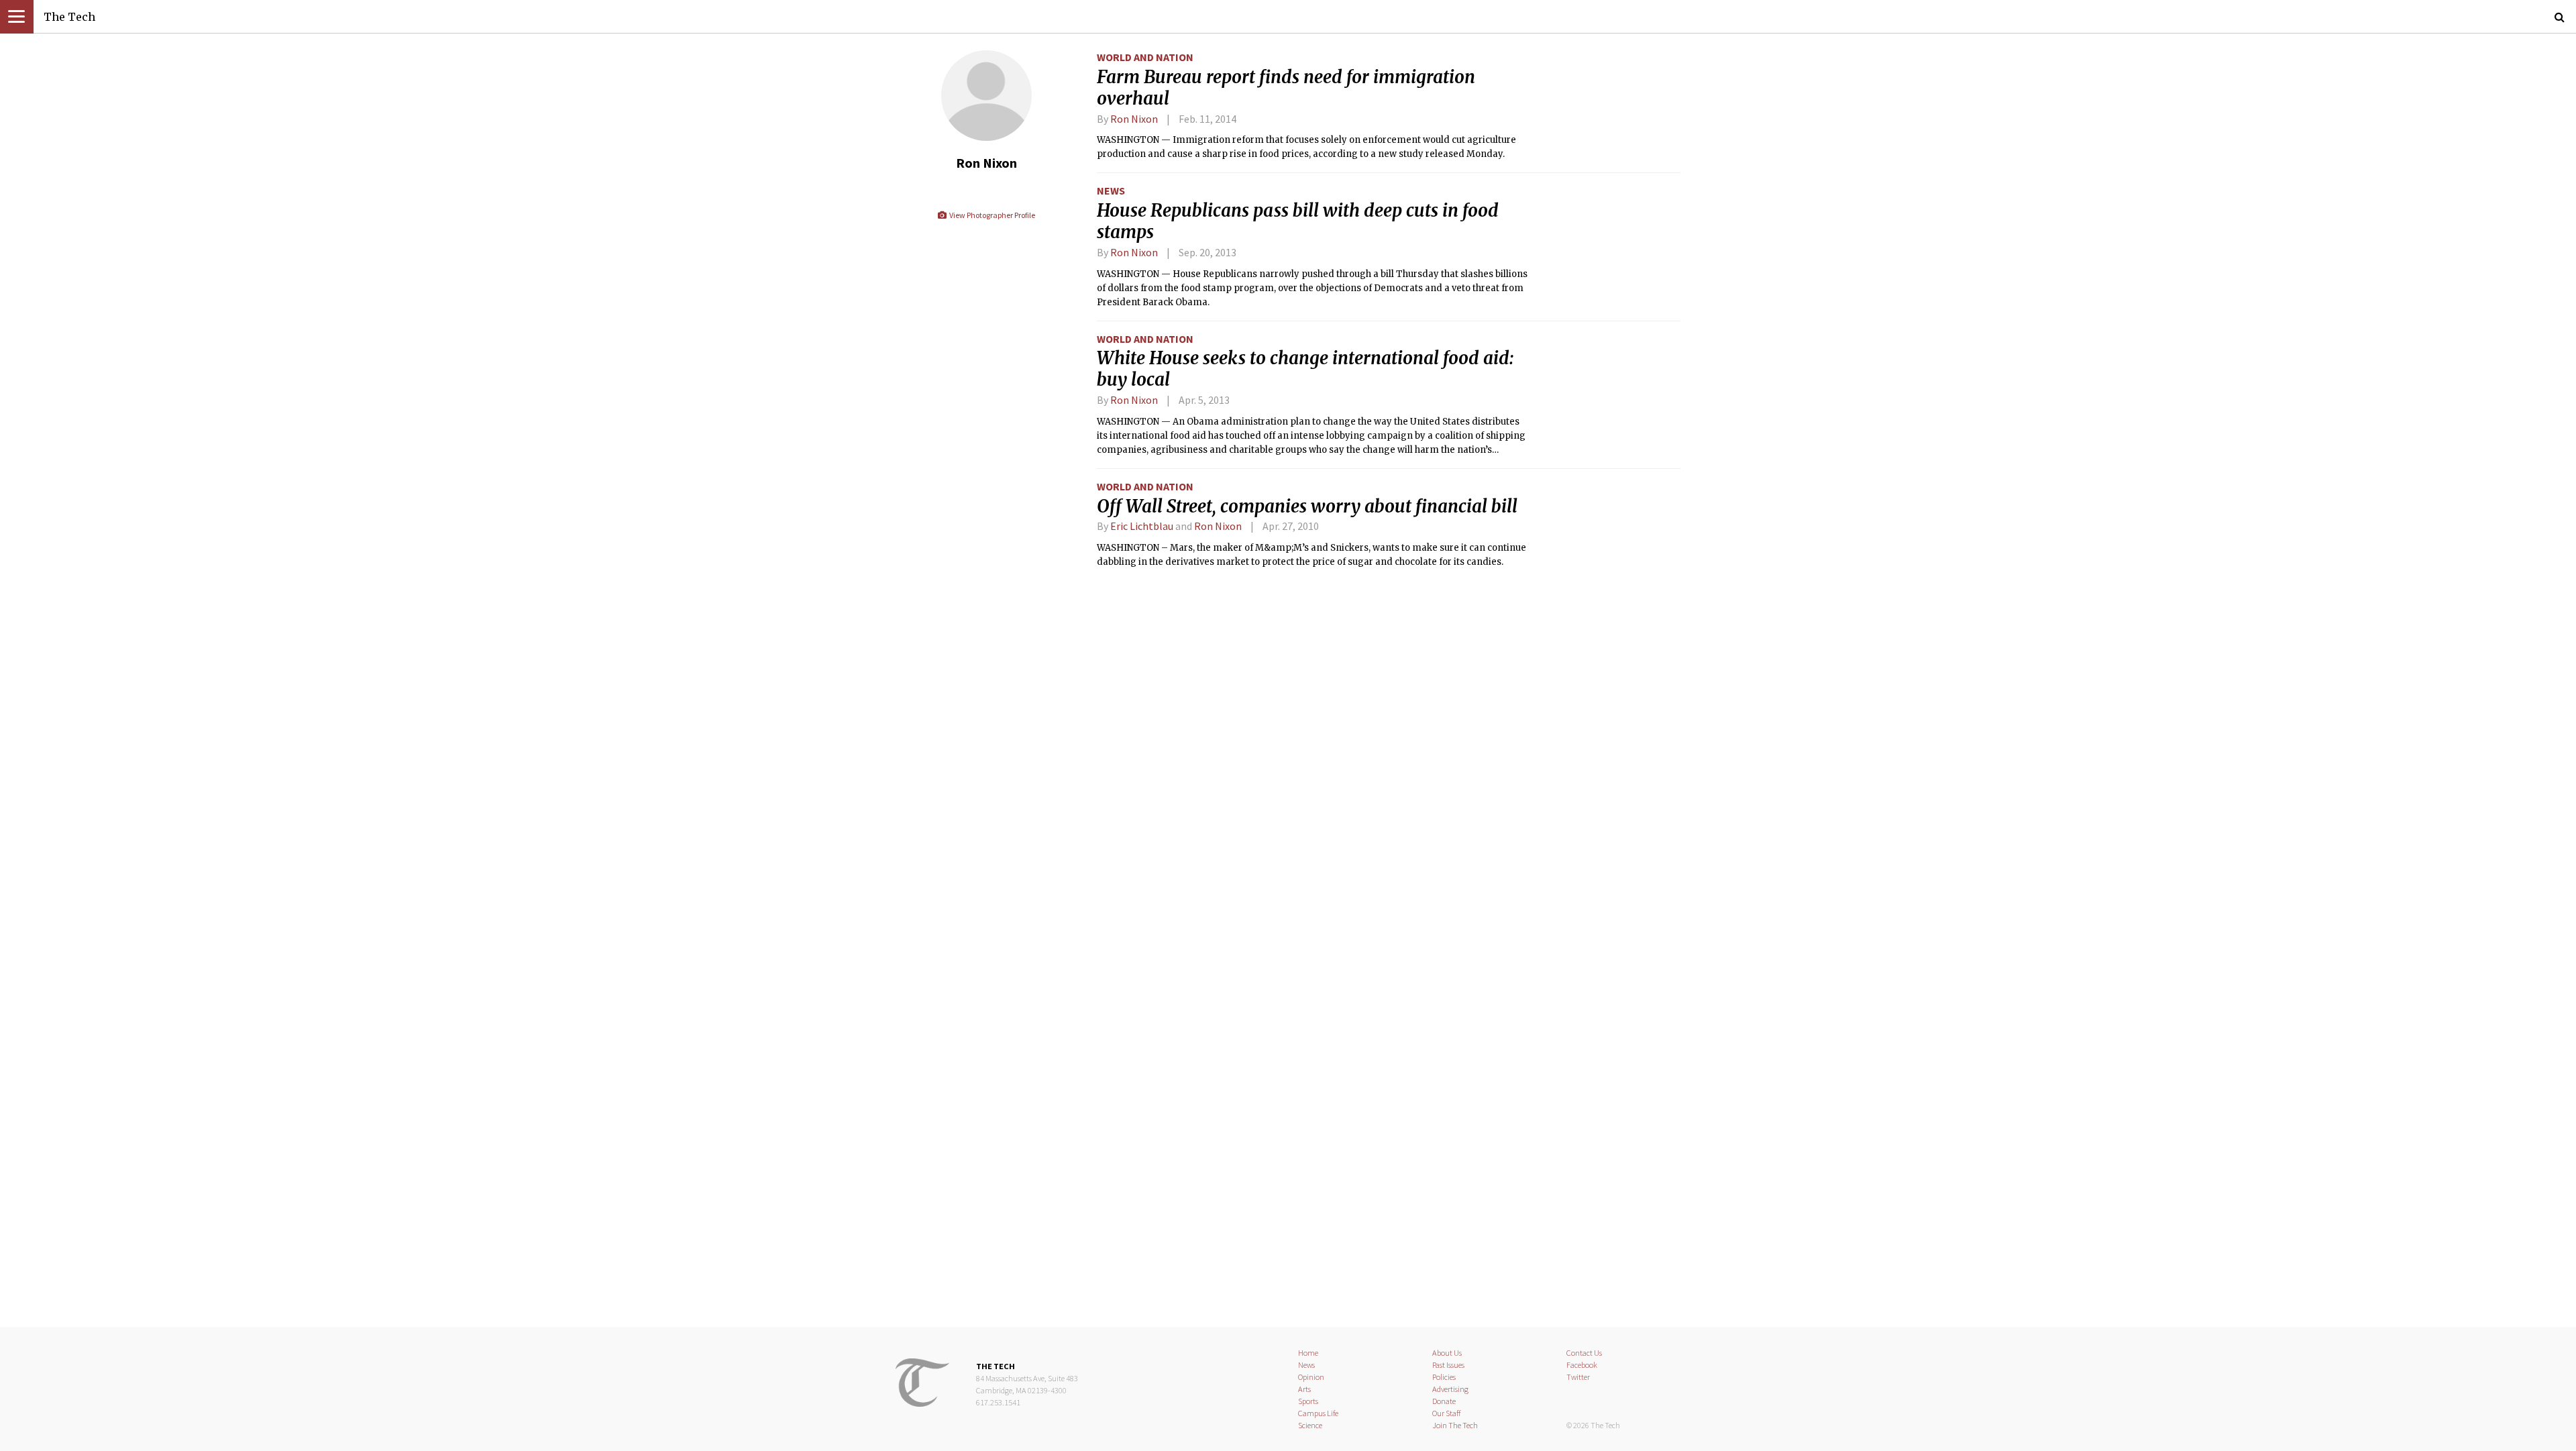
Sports (1308, 1401)
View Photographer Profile (991, 215)
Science (1310, 1425)
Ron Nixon (1134, 119)
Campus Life (1318, 1413)
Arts (1304, 1389)
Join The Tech (1455, 1425)
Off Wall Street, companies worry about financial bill (1307, 506)
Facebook (1582, 1365)
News (1111, 191)
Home (1308, 1353)
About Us (1447, 1353)
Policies (1444, 1377)
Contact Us (1584, 1353)
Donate (1444, 1401)
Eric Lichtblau (1142, 526)
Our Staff (1447, 1413)
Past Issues (1448, 1365)
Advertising (1450, 1389)
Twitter (1578, 1377)
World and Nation (1145, 57)
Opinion (1311, 1377)
